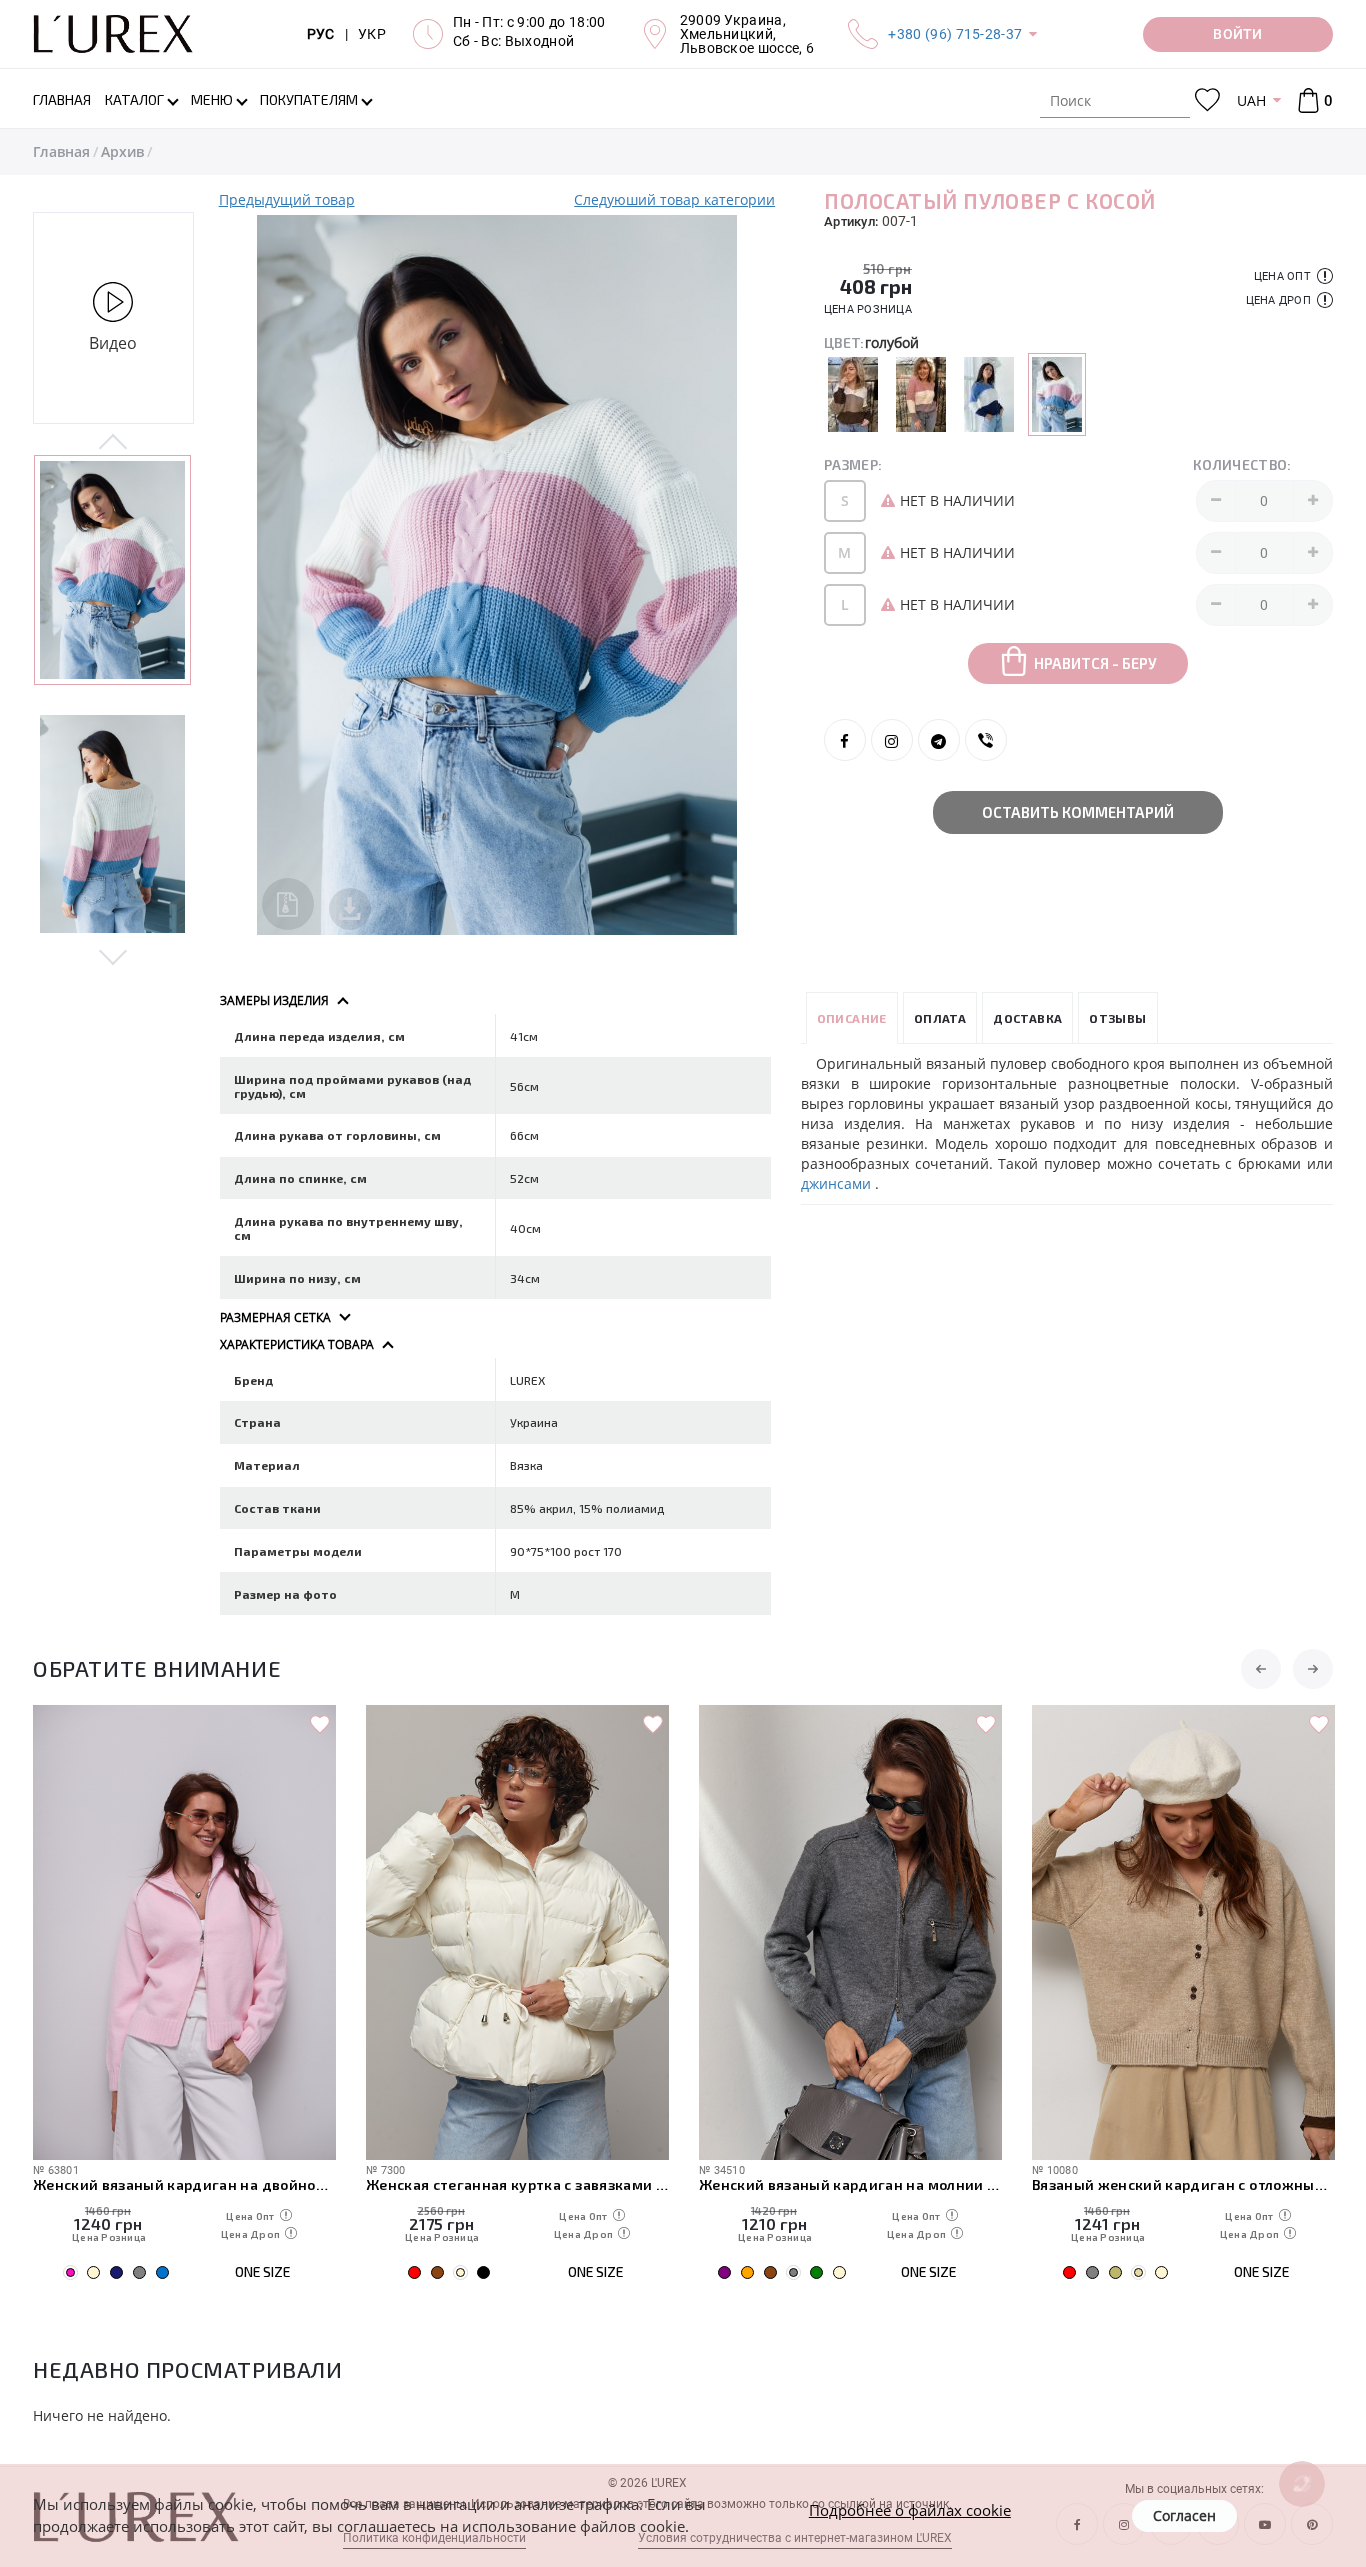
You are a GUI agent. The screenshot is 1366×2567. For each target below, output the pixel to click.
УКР (372, 34)
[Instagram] (892, 740)
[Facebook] (845, 740)
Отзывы (1117, 1018)
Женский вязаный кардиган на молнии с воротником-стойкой (850, 2184)
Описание (852, 1018)
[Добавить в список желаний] (320, 1725)
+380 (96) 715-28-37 (955, 34)
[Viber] (986, 740)
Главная (61, 151)
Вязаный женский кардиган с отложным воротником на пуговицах (1183, 2184)
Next (113, 956)
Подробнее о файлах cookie (910, 2510)
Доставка (1027, 1018)
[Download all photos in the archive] (288, 904)
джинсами (838, 1183)
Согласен (1184, 2515)
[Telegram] (939, 740)
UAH (1251, 100)
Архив (122, 151)
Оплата (940, 1018)
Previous (113, 443)
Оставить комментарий (1078, 812)
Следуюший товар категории (674, 199)
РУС (321, 34)
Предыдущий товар (287, 199)
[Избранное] (1207, 100)
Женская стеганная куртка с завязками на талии (517, 2184)
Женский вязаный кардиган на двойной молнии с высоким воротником (184, 2184)
